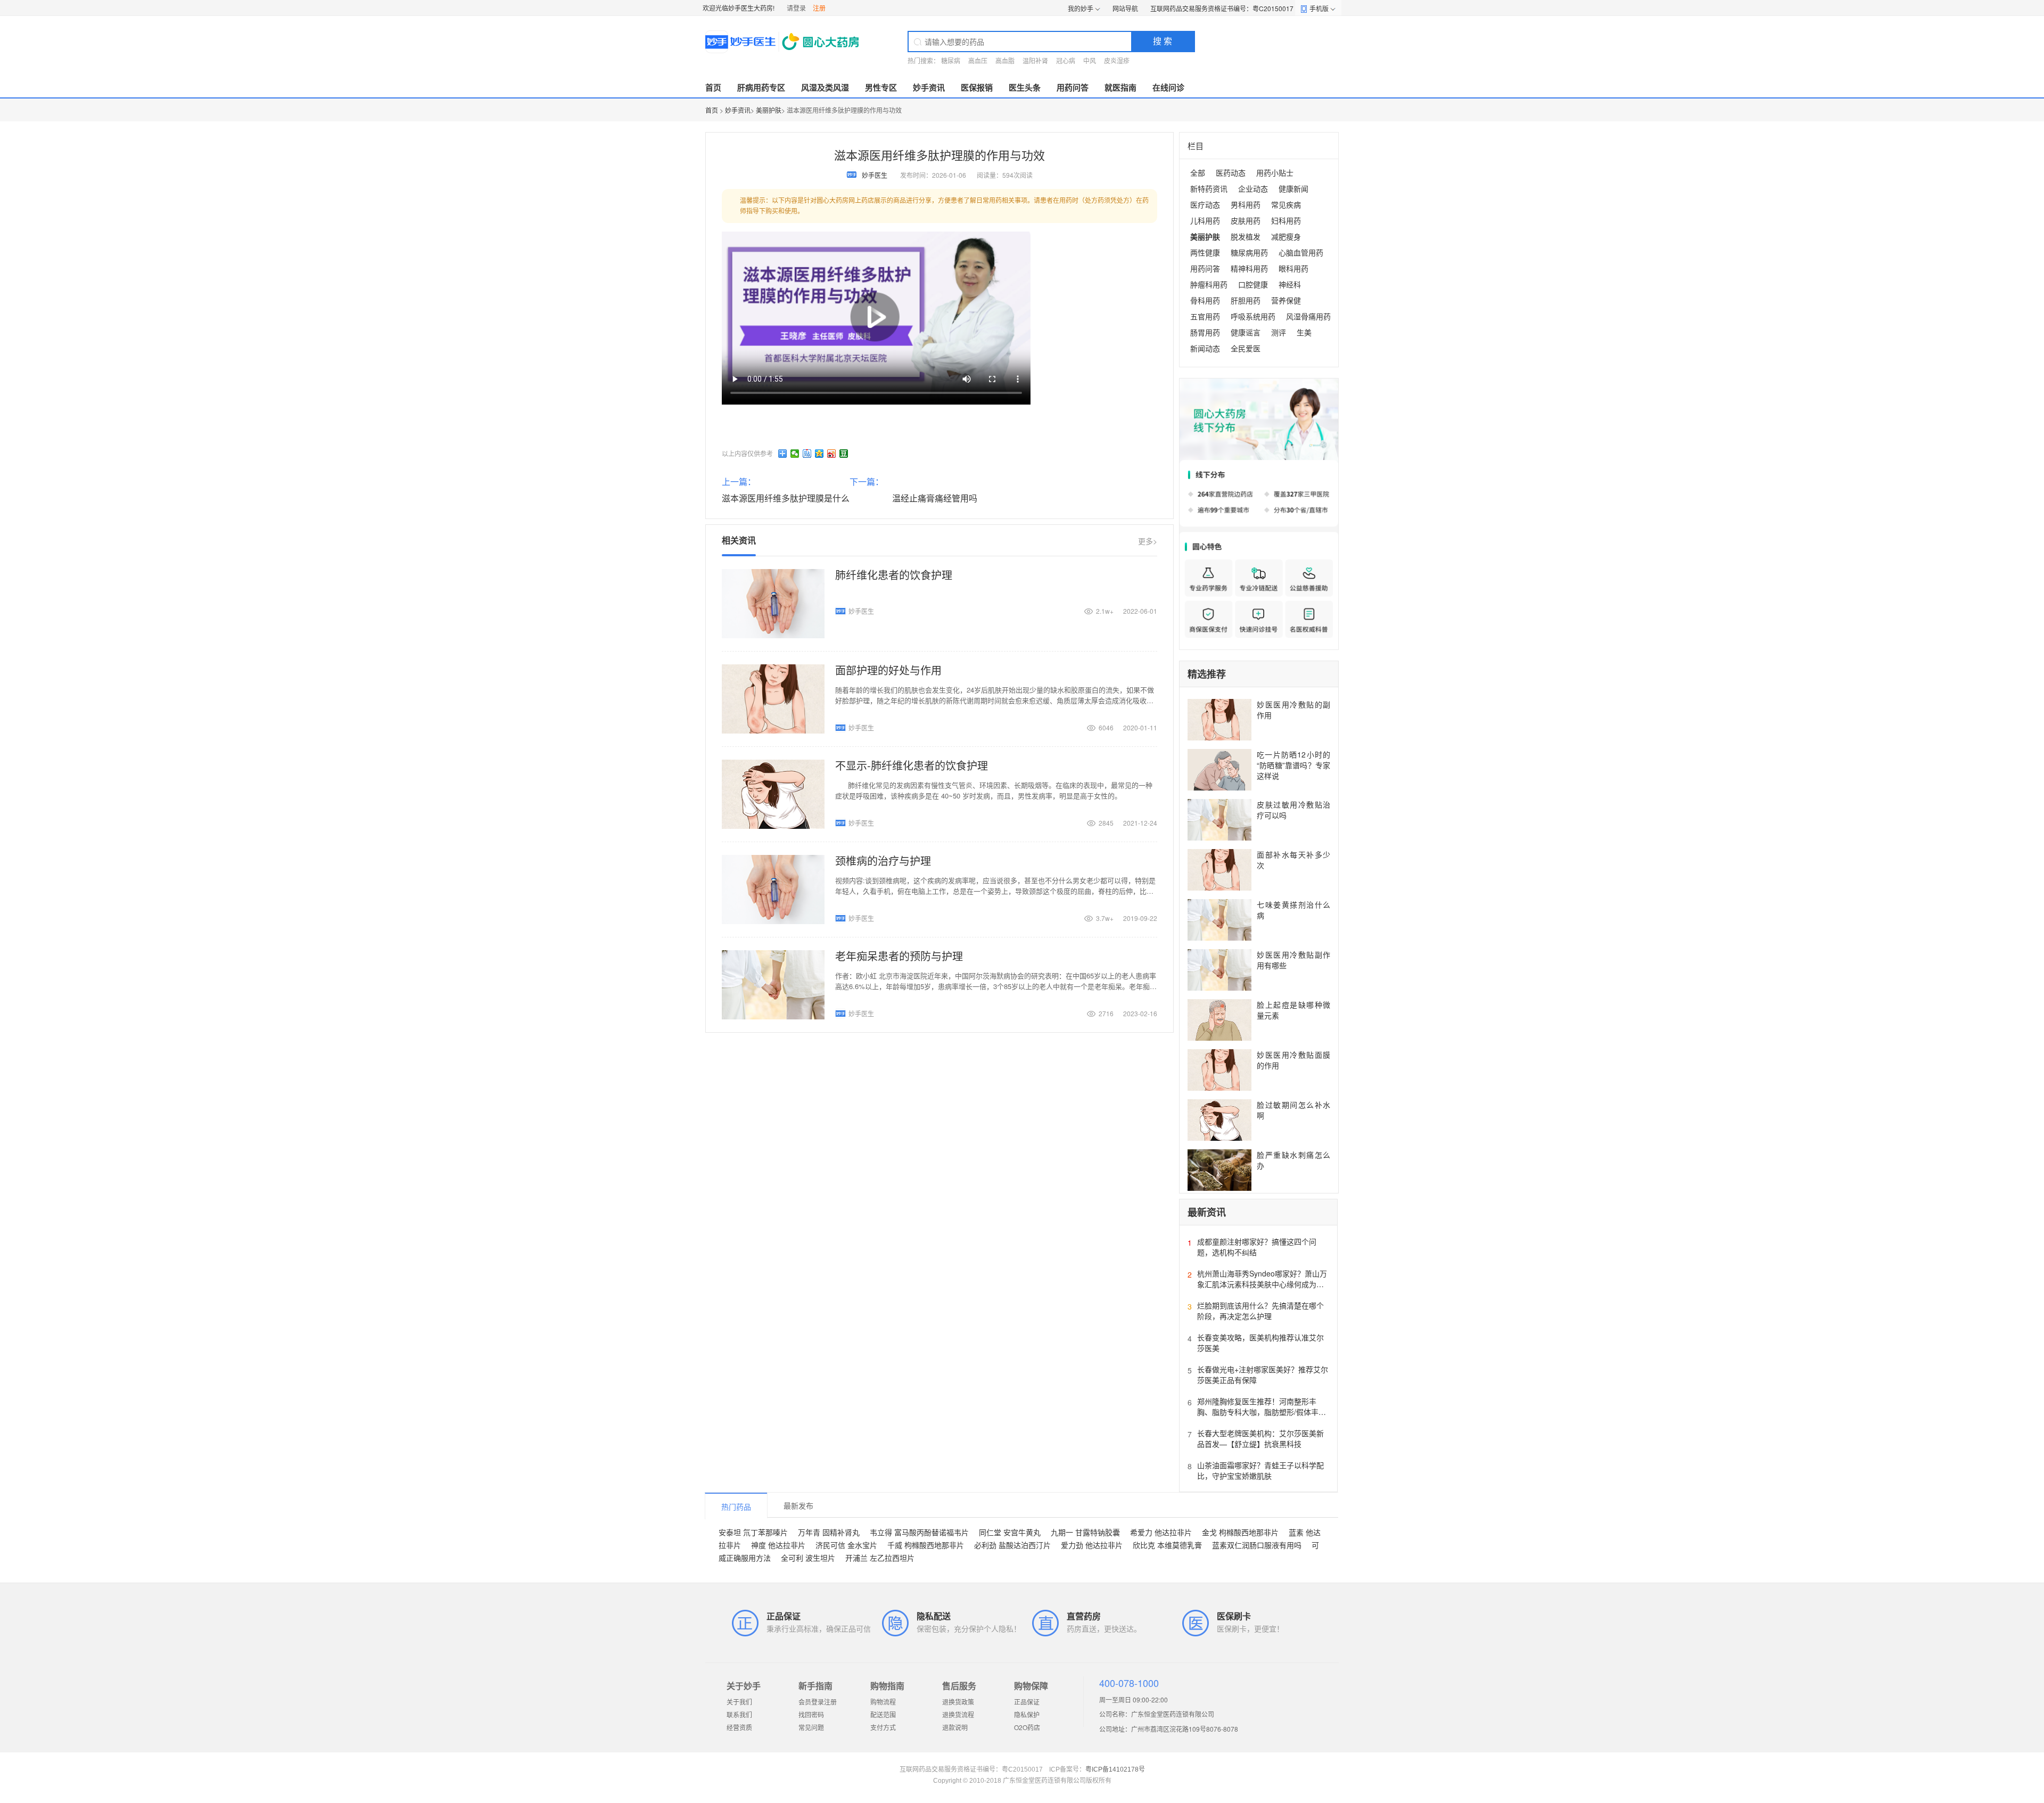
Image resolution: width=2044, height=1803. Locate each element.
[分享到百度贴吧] (807, 454)
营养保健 (1286, 300)
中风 (1090, 60)
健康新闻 (1293, 188)
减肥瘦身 (1286, 236)
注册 (819, 8)
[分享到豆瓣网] (844, 454)
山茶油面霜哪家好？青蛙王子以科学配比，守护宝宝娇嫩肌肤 (1260, 1470)
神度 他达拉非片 (778, 1545)
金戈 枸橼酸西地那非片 (1240, 1532)
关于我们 (739, 1702)
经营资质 (739, 1727)
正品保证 (1027, 1702)
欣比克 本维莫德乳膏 (1167, 1545)
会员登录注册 (818, 1702)
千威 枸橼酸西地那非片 (926, 1545)
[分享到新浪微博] (832, 454)
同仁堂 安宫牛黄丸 (1010, 1532)
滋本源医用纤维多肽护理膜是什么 (786, 498)
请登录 (796, 8)
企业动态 (1253, 188)
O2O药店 (1027, 1727)
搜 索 (1163, 41)
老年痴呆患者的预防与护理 (899, 956)
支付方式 (883, 1727)
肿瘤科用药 (1209, 284)
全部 (1198, 172)
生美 (1304, 332)
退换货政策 (958, 1702)
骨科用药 (1205, 300)
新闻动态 (1205, 348)
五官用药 (1205, 316)
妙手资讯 (929, 87)
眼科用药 (1293, 268)
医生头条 (1025, 87)
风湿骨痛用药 (1308, 316)
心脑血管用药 (1301, 252)
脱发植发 (1246, 236)
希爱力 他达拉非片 (1161, 1532)
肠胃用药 (1205, 332)
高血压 (978, 60)
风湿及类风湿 (825, 87)
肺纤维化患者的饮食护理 (894, 575)
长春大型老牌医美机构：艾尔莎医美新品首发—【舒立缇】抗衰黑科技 (1260, 1438)
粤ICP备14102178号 (1115, 1769)
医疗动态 (1205, 204)
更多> (1148, 541)
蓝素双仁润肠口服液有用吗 (1257, 1545)
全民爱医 (1246, 348)
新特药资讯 (1209, 188)
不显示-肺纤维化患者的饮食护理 (912, 765)
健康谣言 (1246, 332)
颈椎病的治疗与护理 (883, 861)
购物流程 (883, 1702)
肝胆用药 (1246, 300)
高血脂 (1005, 60)
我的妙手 (1081, 8)
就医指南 (1120, 87)
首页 (713, 87)
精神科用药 (1249, 268)
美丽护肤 (769, 110)
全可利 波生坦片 (808, 1558)
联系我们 (739, 1714)
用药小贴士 (1275, 172)
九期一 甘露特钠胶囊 (1085, 1532)
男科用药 (1246, 204)
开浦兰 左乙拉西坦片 (880, 1558)
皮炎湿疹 (1117, 60)
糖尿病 (951, 60)
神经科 (1290, 284)
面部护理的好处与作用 (888, 670)
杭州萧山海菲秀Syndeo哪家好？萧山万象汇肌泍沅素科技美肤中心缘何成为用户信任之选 (1262, 1284)
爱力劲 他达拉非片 (1092, 1545)
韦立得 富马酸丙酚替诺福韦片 (919, 1532)
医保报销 (977, 87)
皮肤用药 (1246, 220)
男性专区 (881, 87)
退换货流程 (958, 1714)
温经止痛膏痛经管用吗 (935, 498)
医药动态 (1231, 172)
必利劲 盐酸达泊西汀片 (1012, 1545)
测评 (1279, 332)
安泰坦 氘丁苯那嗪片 (753, 1532)
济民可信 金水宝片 (846, 1545)
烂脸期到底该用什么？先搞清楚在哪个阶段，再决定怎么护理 (1260, 1311)
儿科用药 (1205, 220)
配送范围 (883, 1714)
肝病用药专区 (761, 87)
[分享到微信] (795, 454)
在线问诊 (1168, 87)
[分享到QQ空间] (819, 454)
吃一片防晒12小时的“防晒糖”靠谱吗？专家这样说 (1293, 765)
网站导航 (1125, 8)
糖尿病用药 (1249, 252)
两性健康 (1205, 252)
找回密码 (811, 1714)
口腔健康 (1253, 284)
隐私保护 (1027, 1714)
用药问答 (1073, 87)
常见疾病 (1286, 204)
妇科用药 (1286, 220)
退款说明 (955, 1727)
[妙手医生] (783, 42)
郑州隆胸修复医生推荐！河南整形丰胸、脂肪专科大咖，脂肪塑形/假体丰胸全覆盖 (1262, 1412)
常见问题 (811, 1727)
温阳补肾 (1035, 60)
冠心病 (1066, 60)
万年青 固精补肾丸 (829, 1532)
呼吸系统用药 (1253, 316)
